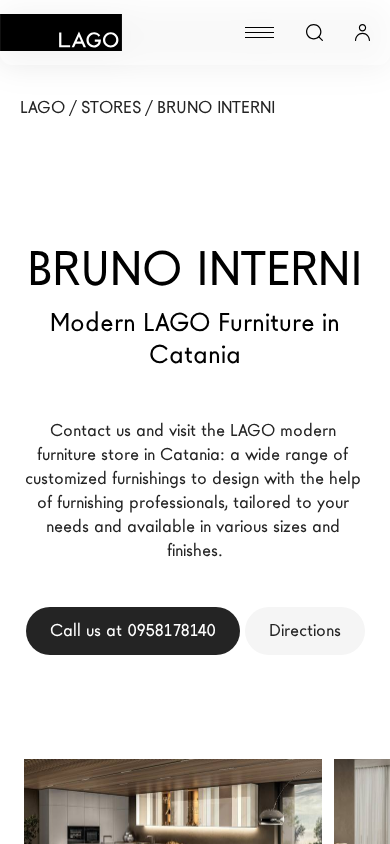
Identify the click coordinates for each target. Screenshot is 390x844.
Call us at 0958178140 (133, 630)
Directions (305, 630)
